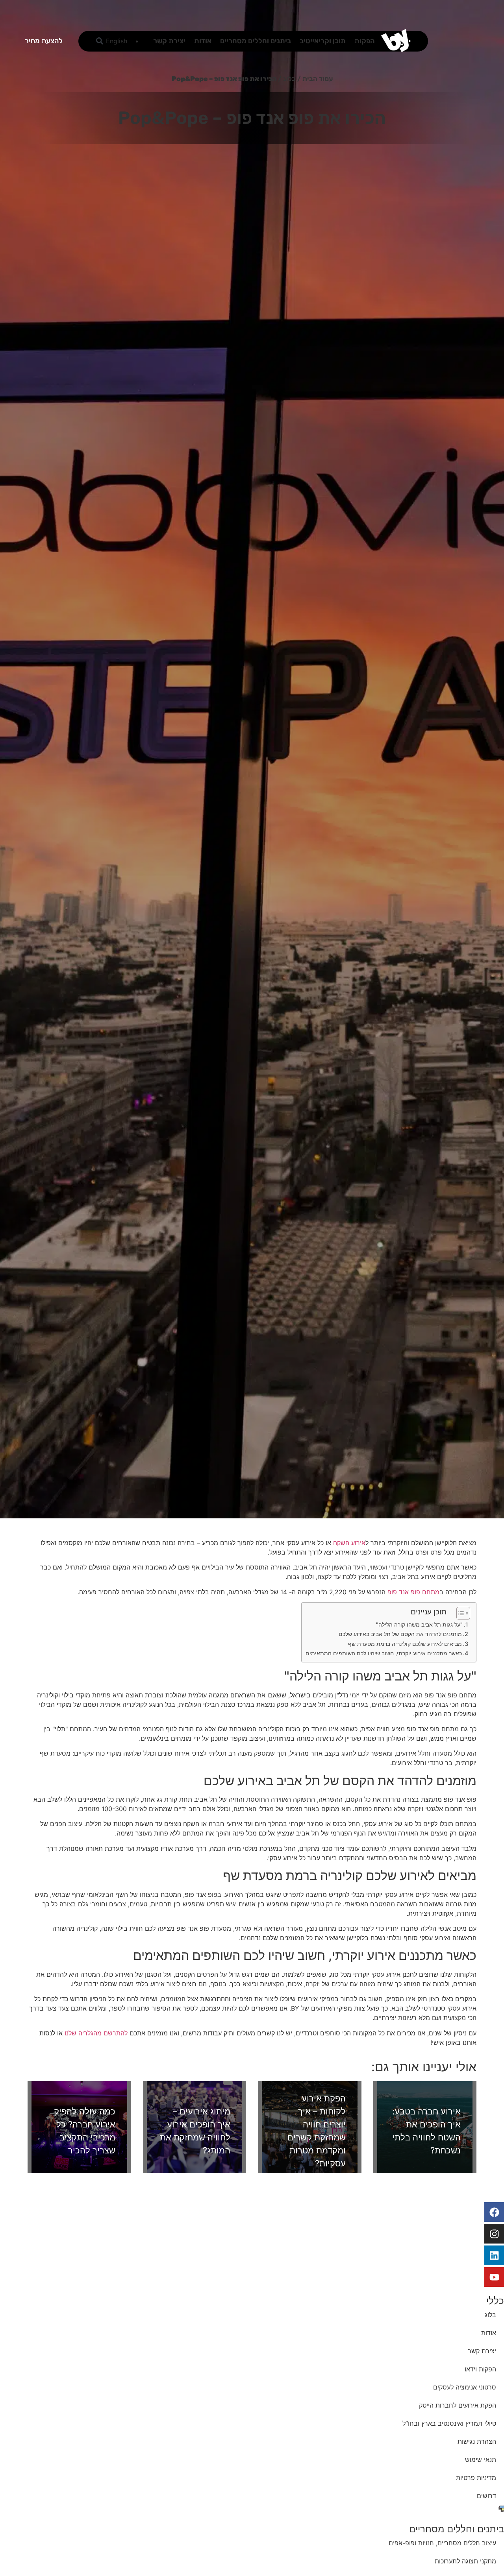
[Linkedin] (494, 2255)
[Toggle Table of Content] (459, 1613)
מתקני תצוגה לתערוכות (465, 2561)
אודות (203, 41)
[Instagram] (494, 2234)
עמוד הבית (318, 79)
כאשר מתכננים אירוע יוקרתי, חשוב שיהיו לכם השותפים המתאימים (384, 1653)
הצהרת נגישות (477, 2441)
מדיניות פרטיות (476, 2478)
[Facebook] (494, 2212)
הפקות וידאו (480, 2369)
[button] (100, 41)
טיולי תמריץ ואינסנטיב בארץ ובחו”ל (449, 2423)
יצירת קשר (169, 41)
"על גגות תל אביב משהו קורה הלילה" (419, 1624)
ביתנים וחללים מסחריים (256, 41)
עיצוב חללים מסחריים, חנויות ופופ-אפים (442, 2543)
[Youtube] (494, 2277)
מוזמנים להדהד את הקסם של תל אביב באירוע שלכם (400, 1634)
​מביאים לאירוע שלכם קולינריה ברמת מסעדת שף (405, 1644)
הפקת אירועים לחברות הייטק (458, 2405)
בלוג (289, 79)
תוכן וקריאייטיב (323, 41)
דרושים (486, 2496)
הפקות (365, 41)
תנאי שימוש (481, 2460)
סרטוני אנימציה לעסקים (465, 2387)
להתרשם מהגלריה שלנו (96, 2033)
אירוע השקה (349, 1543)
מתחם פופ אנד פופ (413, 1592)
